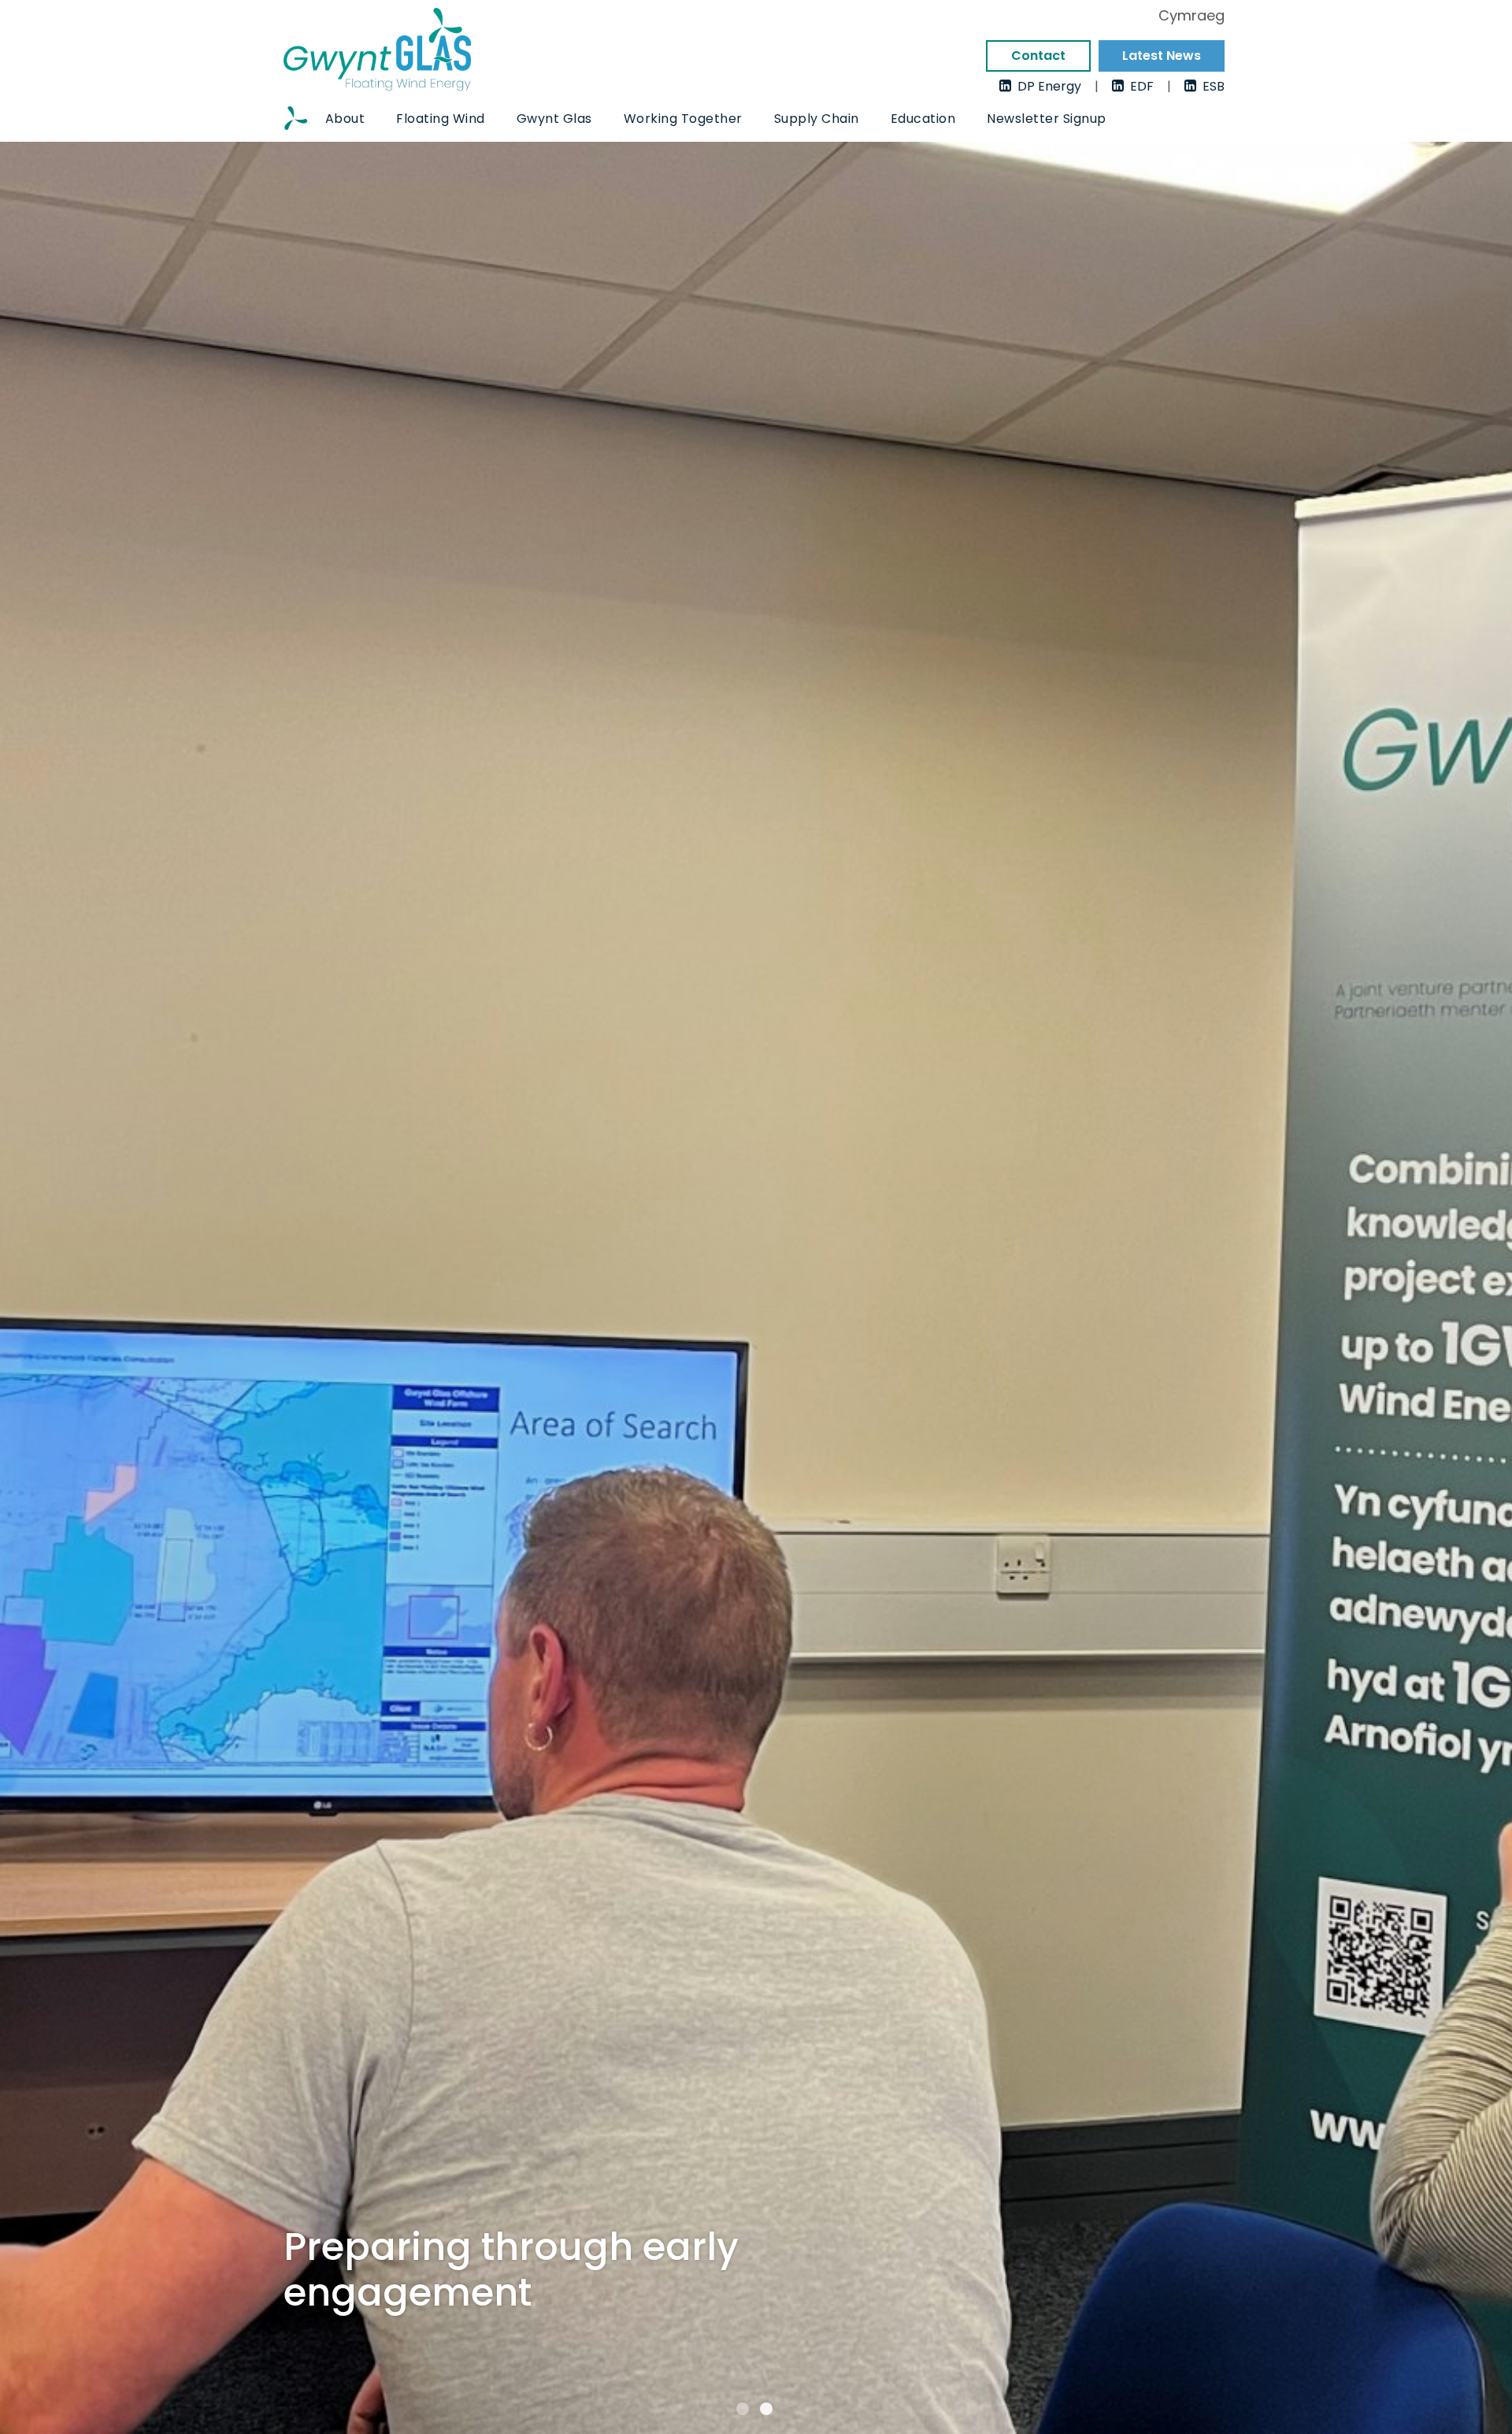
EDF (1139, 85)
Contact (1038, 56)
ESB (1210, 85)
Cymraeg (1191, 17)
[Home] (296, 120)
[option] (756, 1288)
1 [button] (743, 2409)
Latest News (1162, 56)
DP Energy (1046, 85)
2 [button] (766, 2409)
